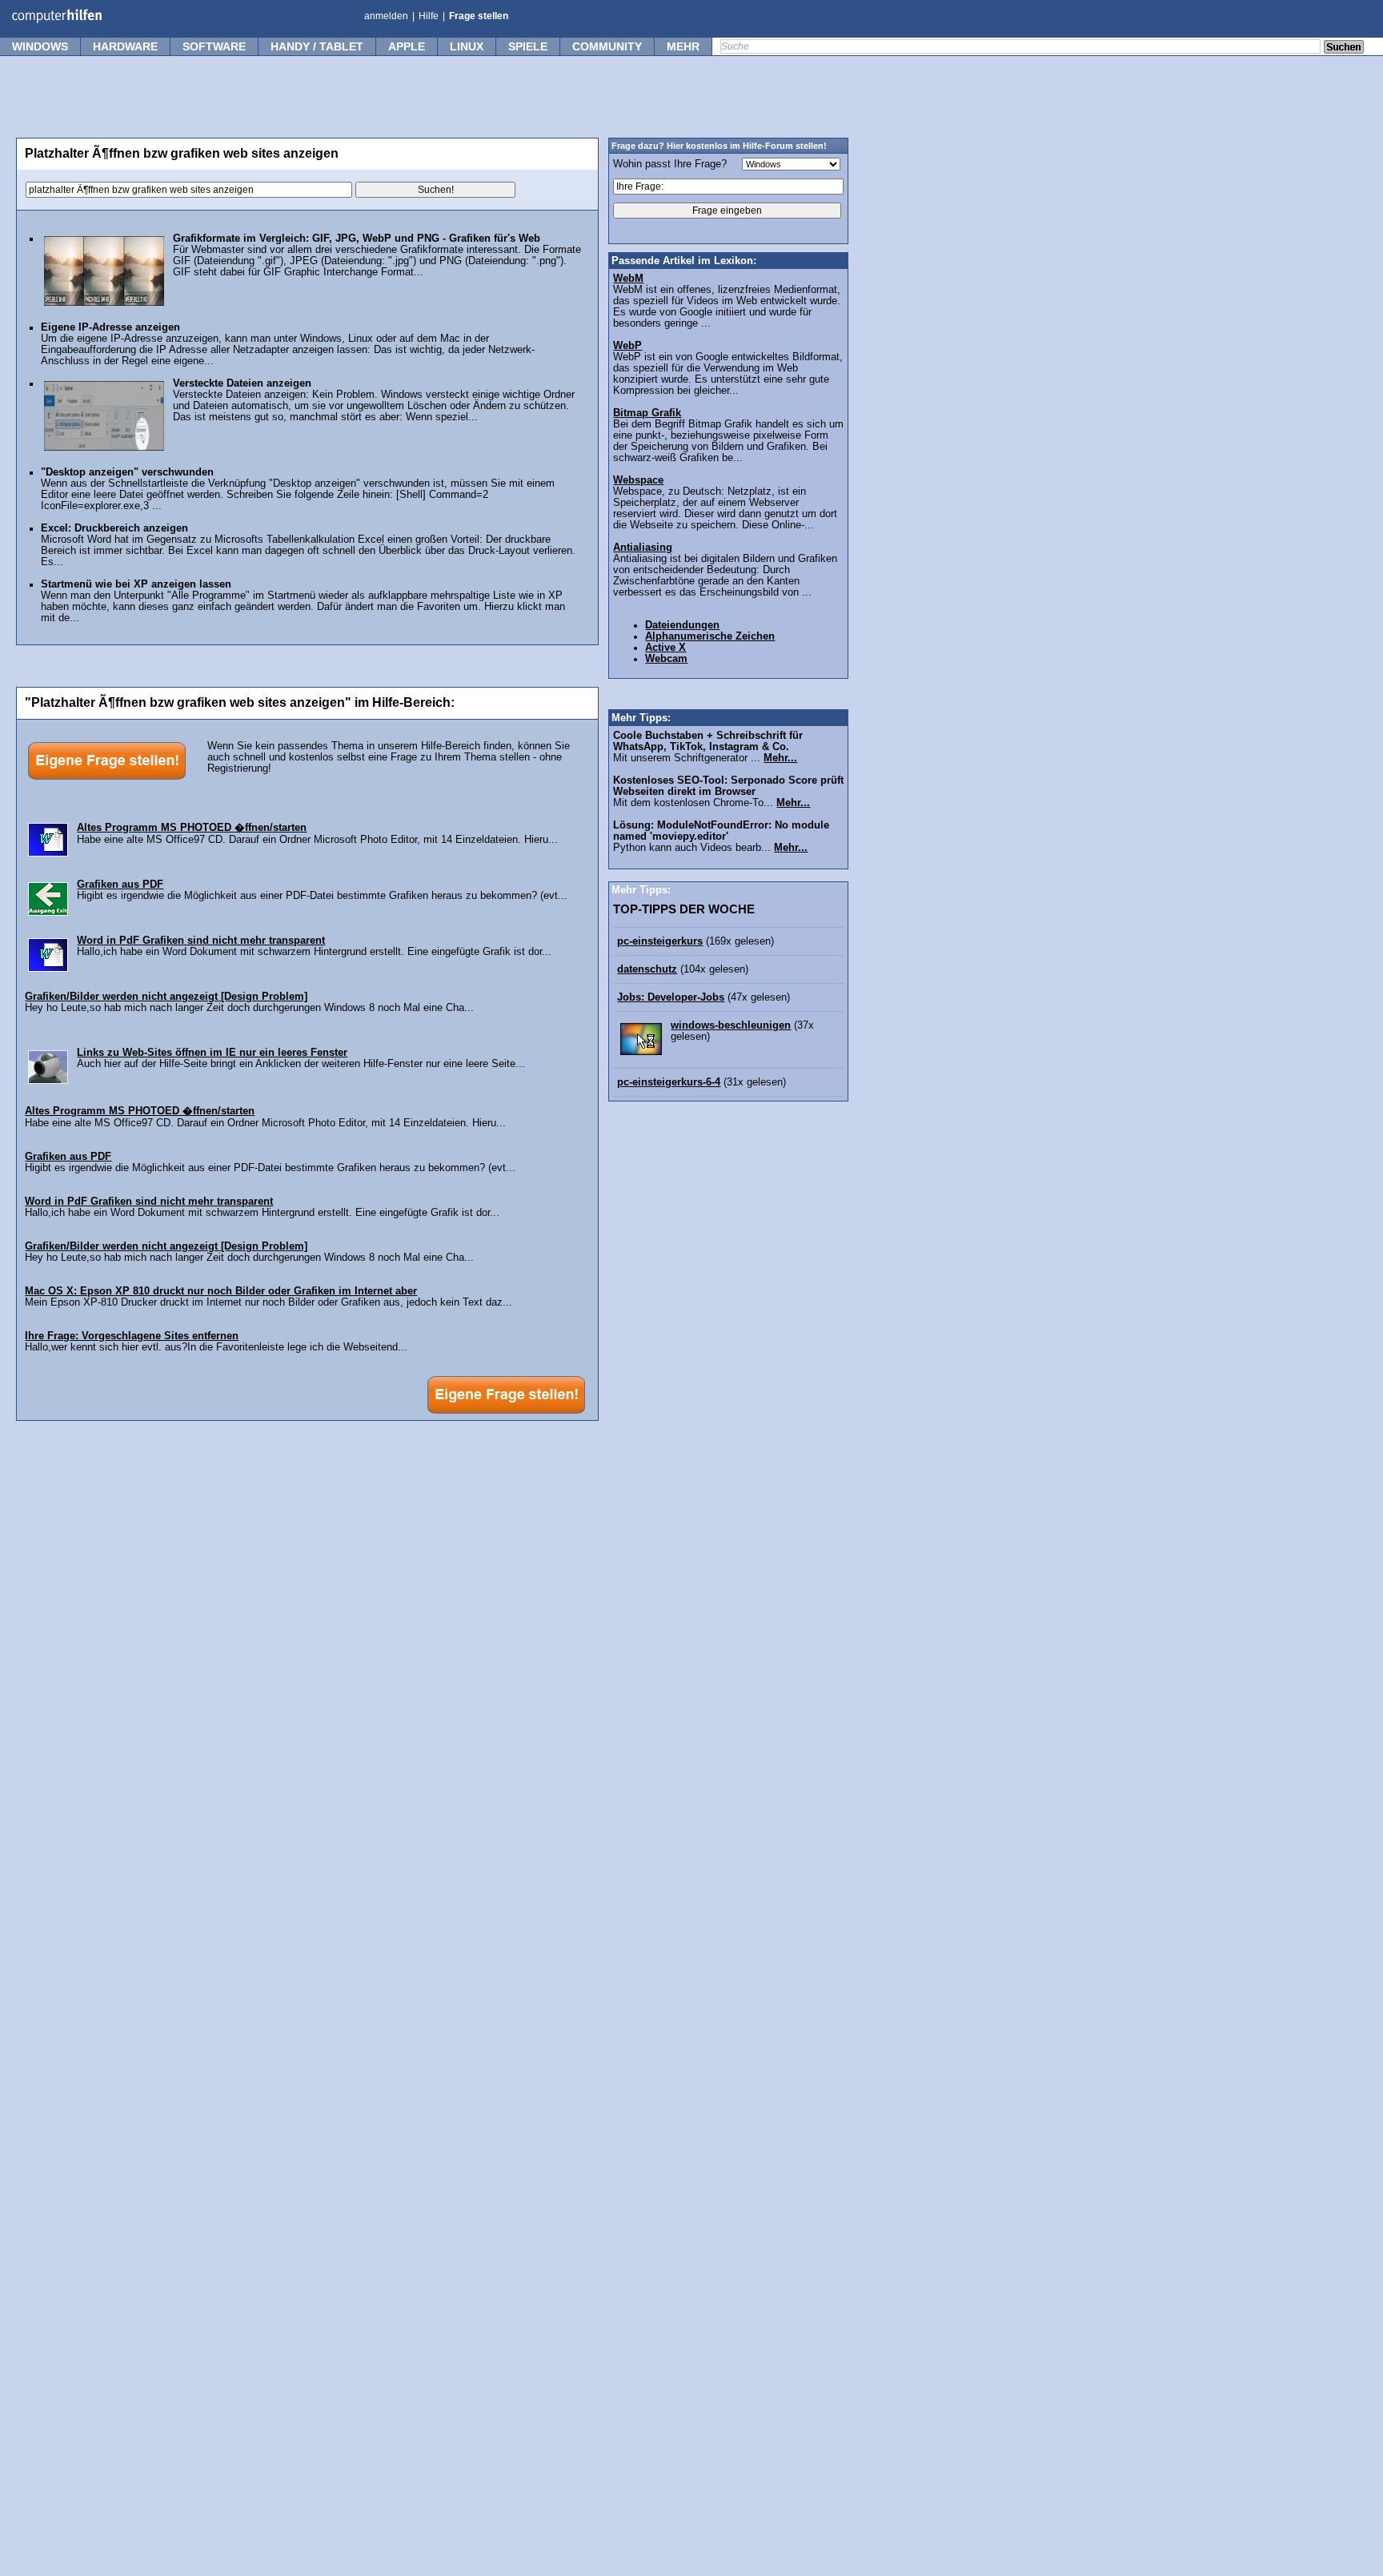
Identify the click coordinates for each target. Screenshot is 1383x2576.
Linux (467, 46)
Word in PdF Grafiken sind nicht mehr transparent (201, 941)
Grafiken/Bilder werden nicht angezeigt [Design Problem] (166, 997)
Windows (40, 46)
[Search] (1344, 48)
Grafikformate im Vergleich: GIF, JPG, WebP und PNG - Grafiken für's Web (357, 239)
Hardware (125, 46)
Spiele (528, 46)
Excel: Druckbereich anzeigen (114, 528)
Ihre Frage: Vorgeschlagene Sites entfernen (132, 1336)
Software (214, 46)
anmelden (386, 16)
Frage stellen (479, 16)
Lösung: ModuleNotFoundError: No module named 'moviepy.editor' (721, 831)
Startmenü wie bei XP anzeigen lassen (136, 584)
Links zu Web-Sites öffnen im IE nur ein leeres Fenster (212, 1053)
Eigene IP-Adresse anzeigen (110, 327)
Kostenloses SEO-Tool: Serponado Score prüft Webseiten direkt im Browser (728, 786)
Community (607, 46)
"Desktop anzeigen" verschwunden (127, 472)
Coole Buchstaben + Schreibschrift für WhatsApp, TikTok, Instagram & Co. (708, 741)
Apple (407, 46)
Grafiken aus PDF (120, 885)
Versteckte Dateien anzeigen (242, 383)
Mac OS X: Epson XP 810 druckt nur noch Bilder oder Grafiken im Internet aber (221, 1291)
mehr (683, 46)
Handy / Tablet (317, 46)
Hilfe (429, 16)
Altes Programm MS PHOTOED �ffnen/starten (192, 828)
